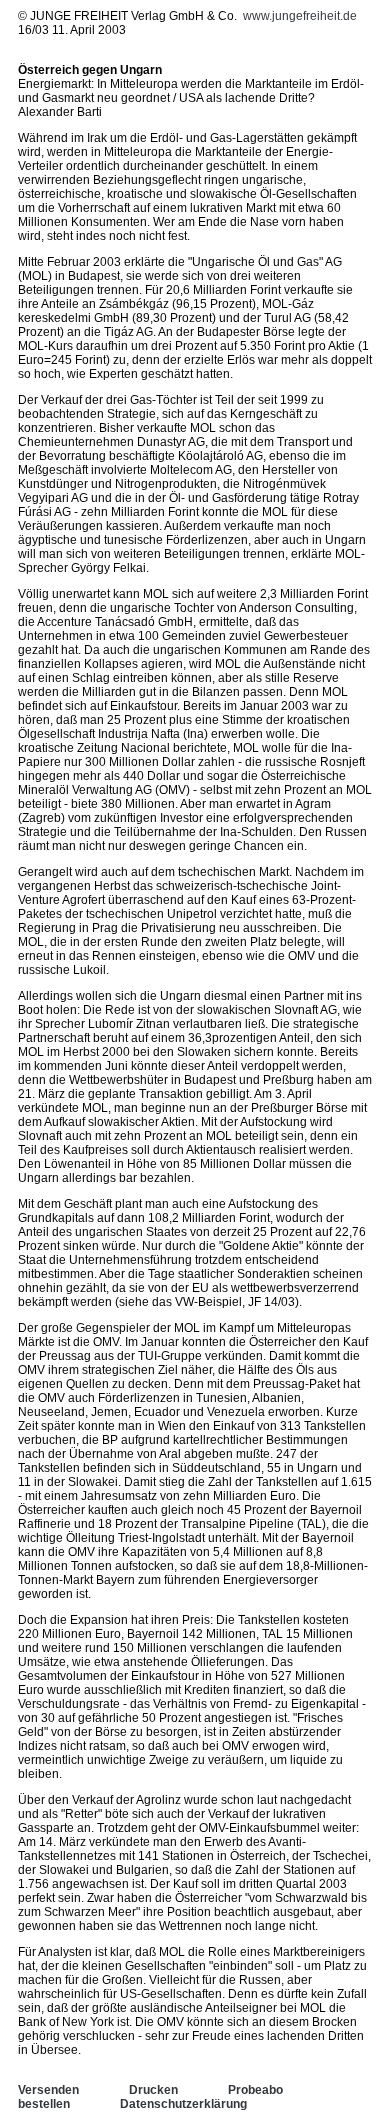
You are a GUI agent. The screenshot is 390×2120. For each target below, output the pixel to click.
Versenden (48, 2090)
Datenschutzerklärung (183, 2104)
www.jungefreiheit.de (300, 16)
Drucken (153, 2090)
